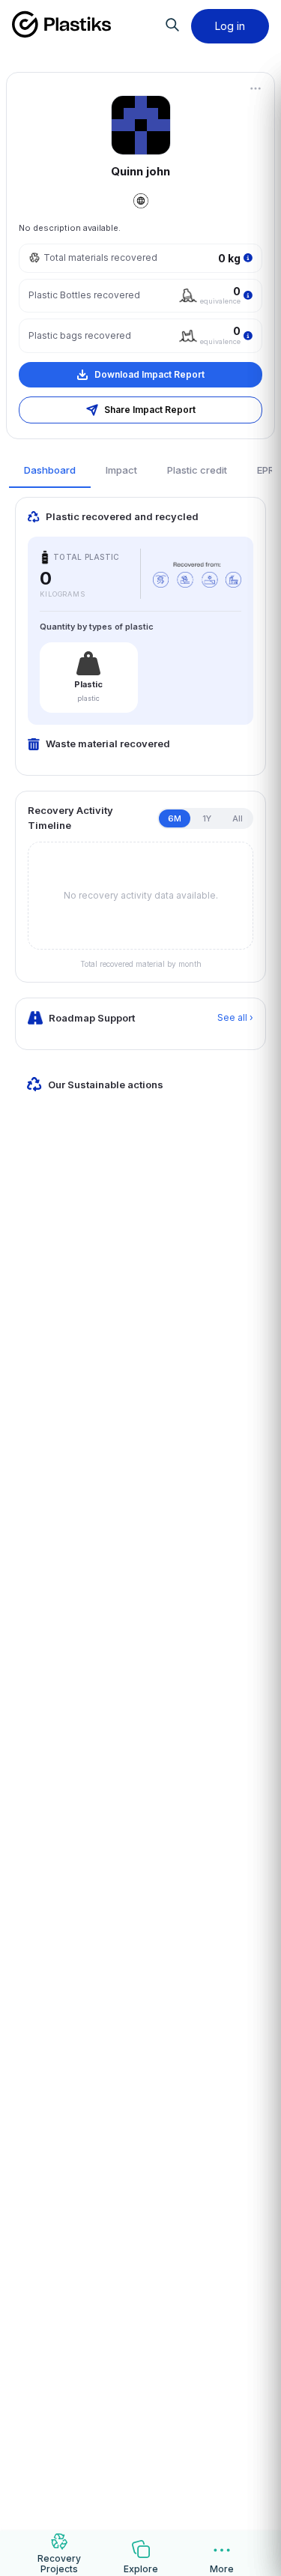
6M (175, 818)
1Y (207, 818)
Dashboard (50, 470)
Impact (121, 470)
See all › (235, 1017)
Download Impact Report (149, 374)
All (238, 818)
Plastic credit (197, 470)
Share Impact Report (150, 410)
